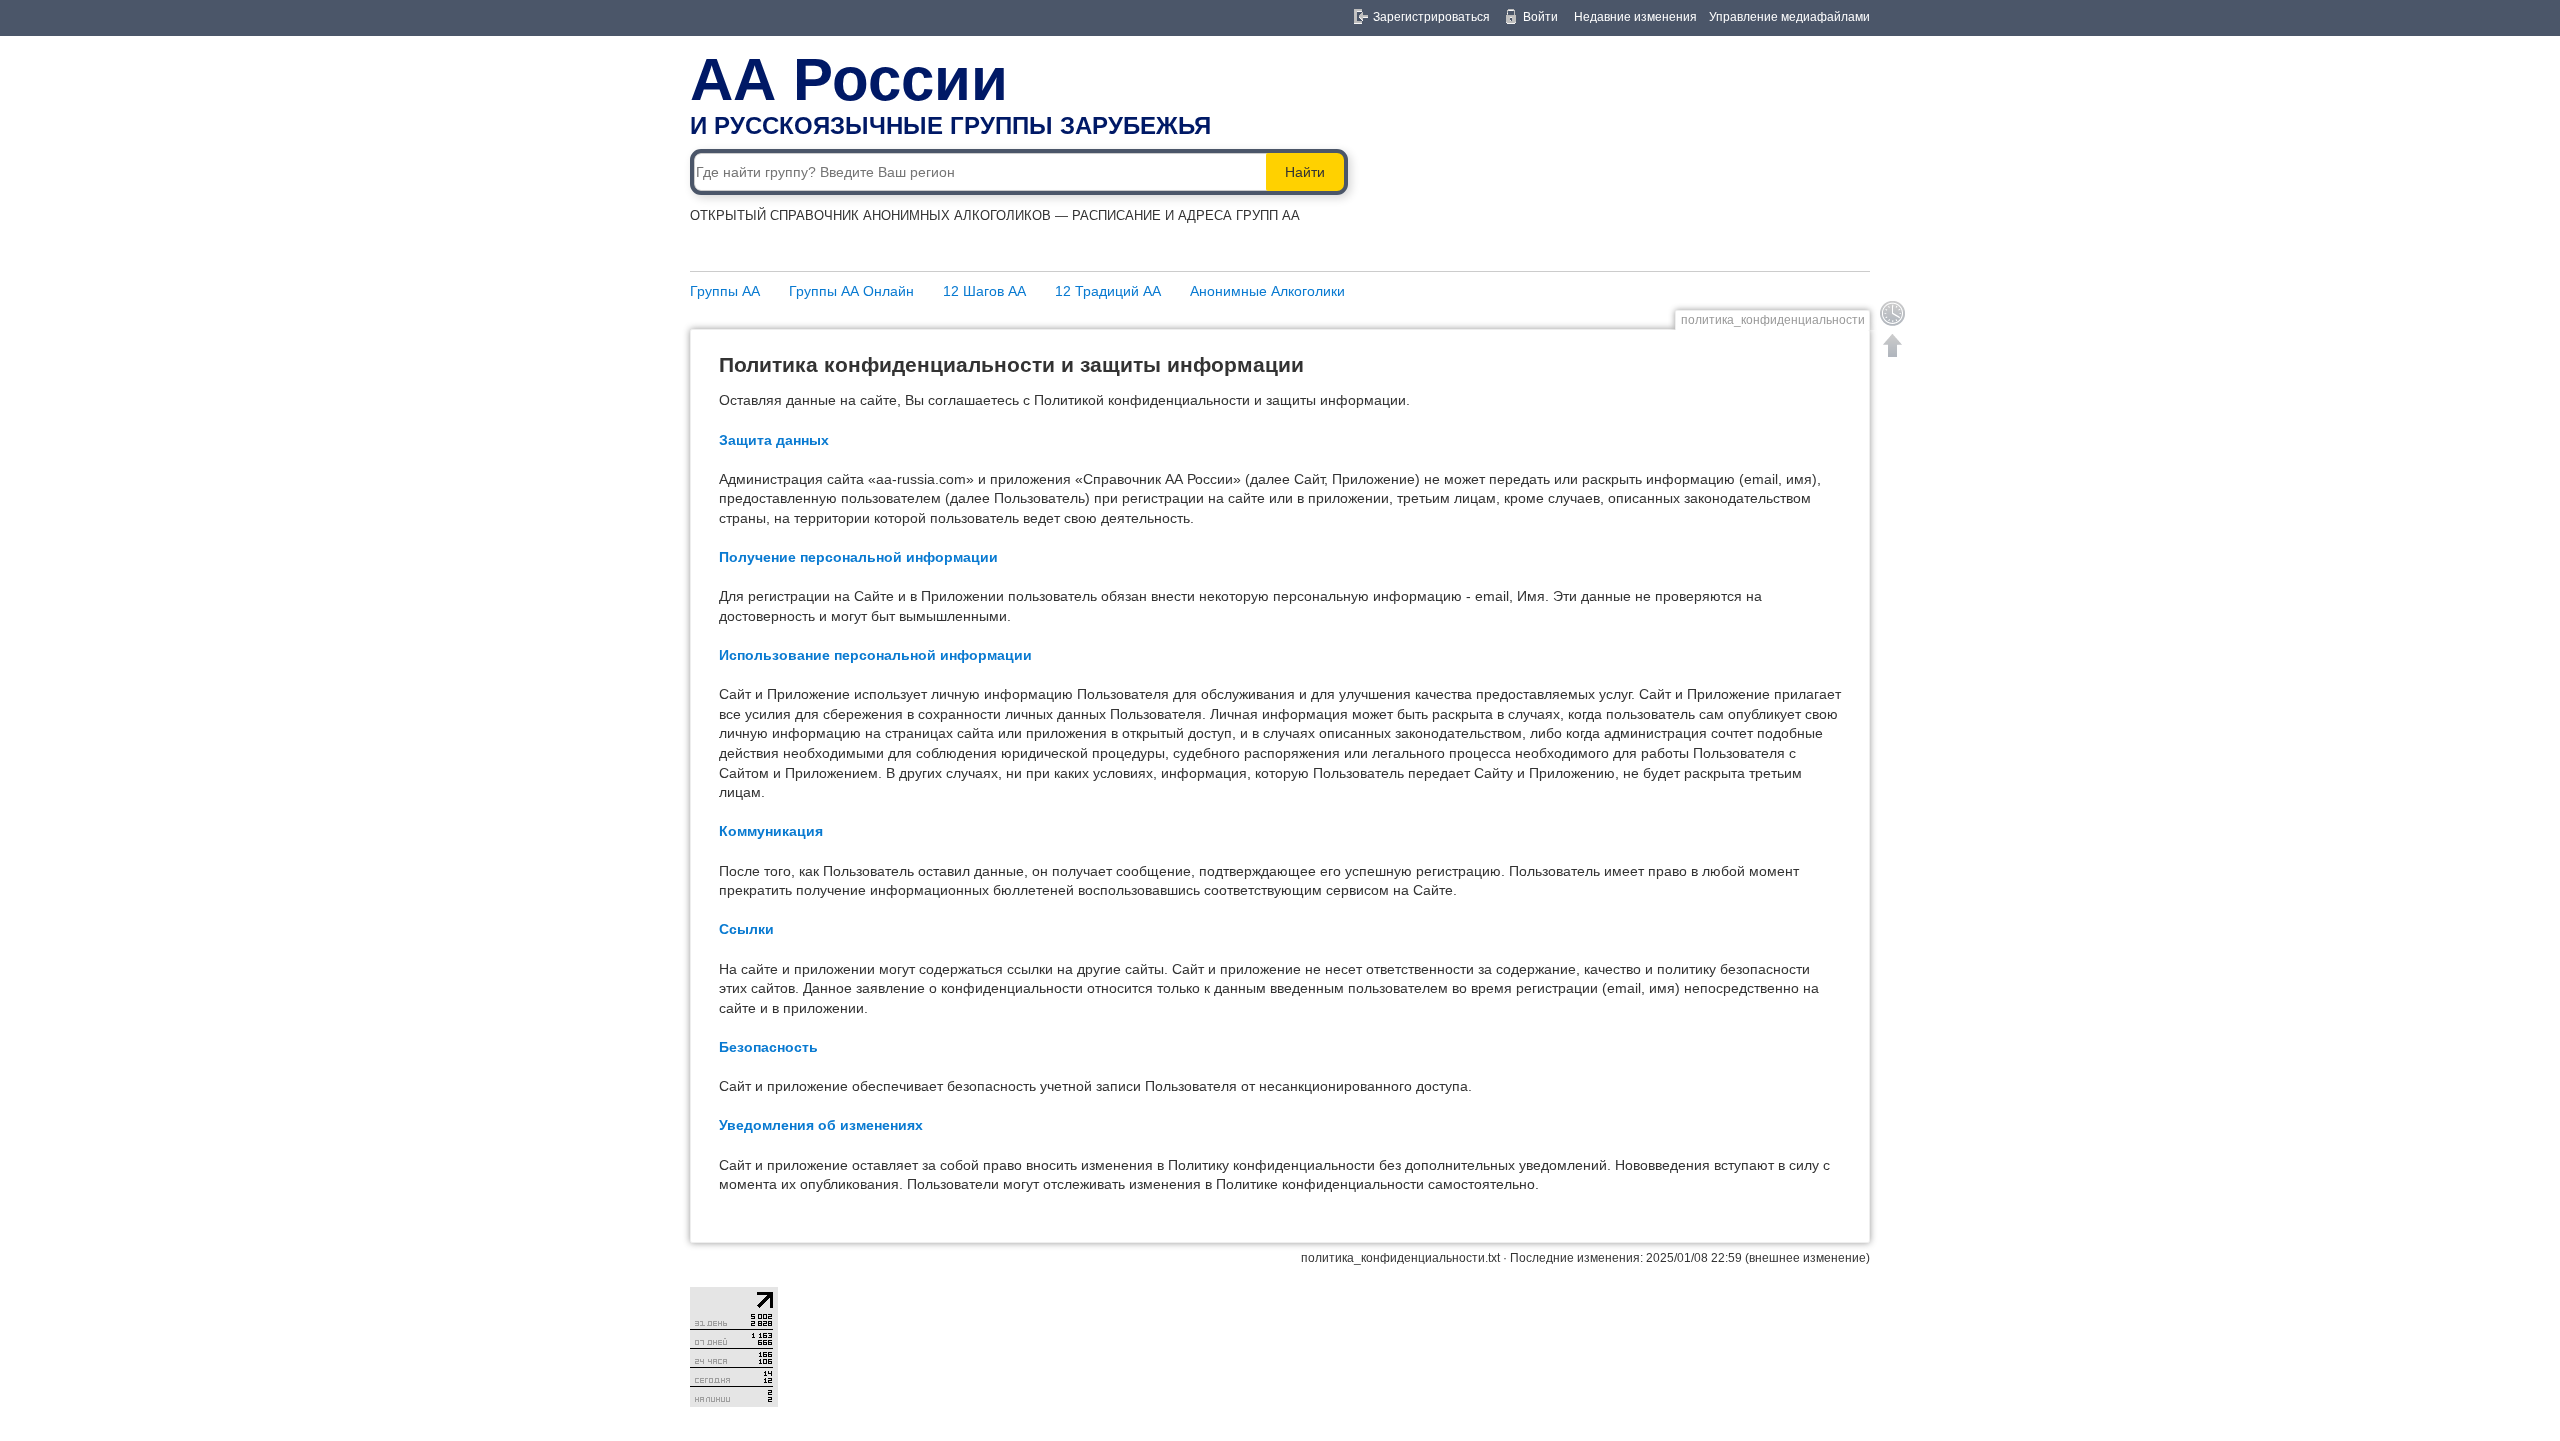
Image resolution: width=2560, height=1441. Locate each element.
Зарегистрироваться (1431, 17)
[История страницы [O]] (1893, 313)
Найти (1305, 172)
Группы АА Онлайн (851, 291)
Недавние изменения (1635, 17)
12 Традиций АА (1108, 291)
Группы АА (725, 291)
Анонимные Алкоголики (1267, 291)
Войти (1540, 17)
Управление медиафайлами (1789, 17)
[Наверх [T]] (1893, 345)
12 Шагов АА (984, 291)
